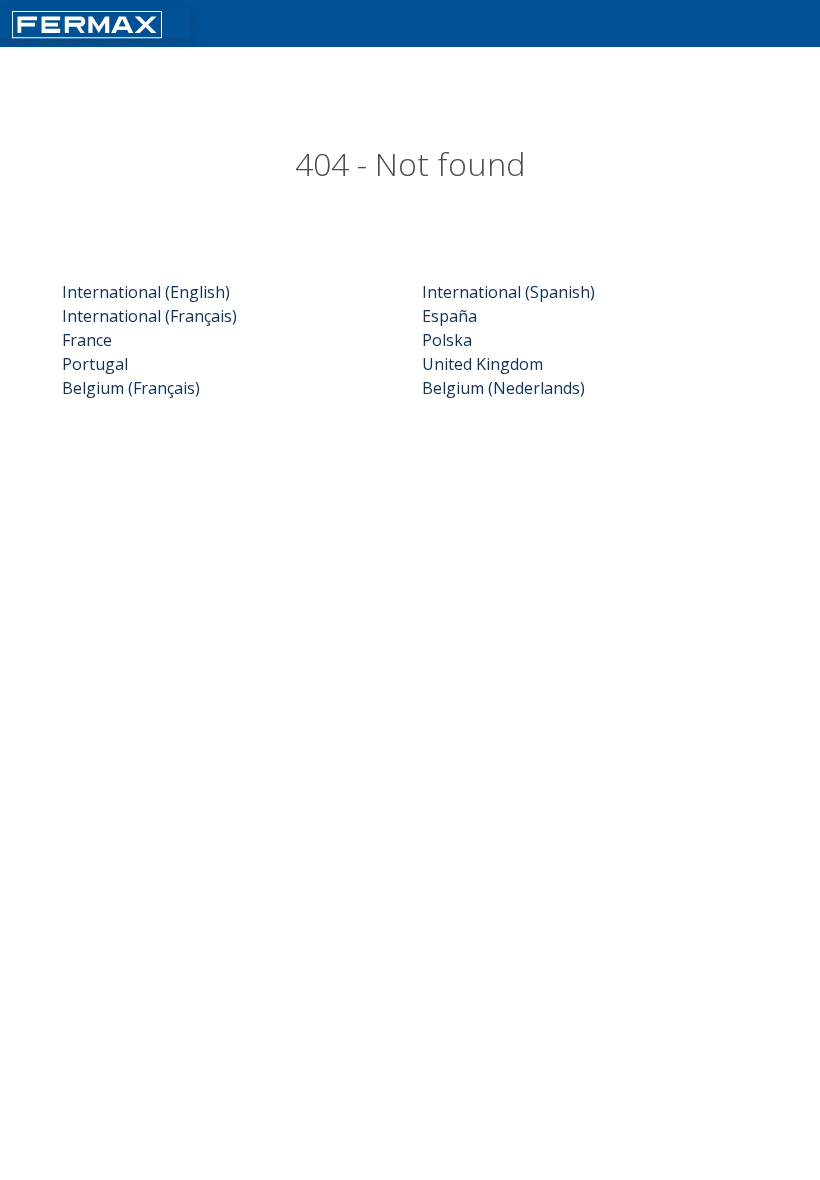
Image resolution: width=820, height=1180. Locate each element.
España (449, 316)
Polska (447, 340)
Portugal (95, 364)
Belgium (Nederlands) (503, 388)
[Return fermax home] (87, 22)
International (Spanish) (508, 292)
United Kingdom (482, 364)
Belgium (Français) (131, 388)
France (87, 340)
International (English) (146, 292)
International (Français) (149, 316)
